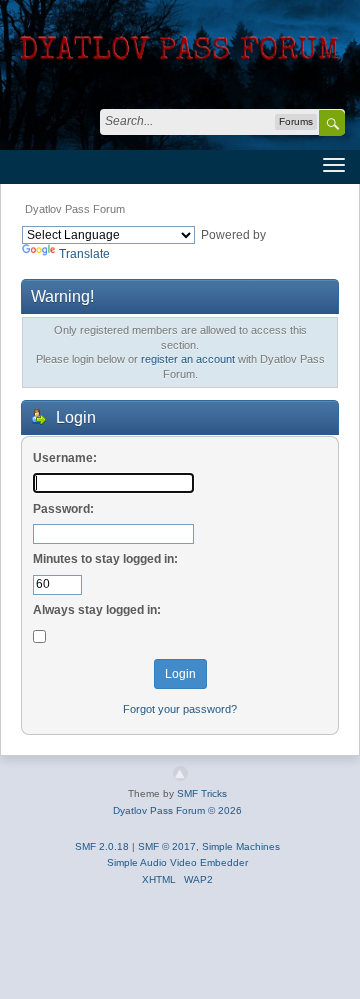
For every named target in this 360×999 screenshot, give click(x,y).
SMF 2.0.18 (102, 846)
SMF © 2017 (167, 846)
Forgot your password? (180, 709)
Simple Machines (241, 846)
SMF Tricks (202, 793)
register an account (188, 359)
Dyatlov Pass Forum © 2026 (177, 810)
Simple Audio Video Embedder (177, 862)
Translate (84, 254)
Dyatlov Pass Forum (75, 209)
